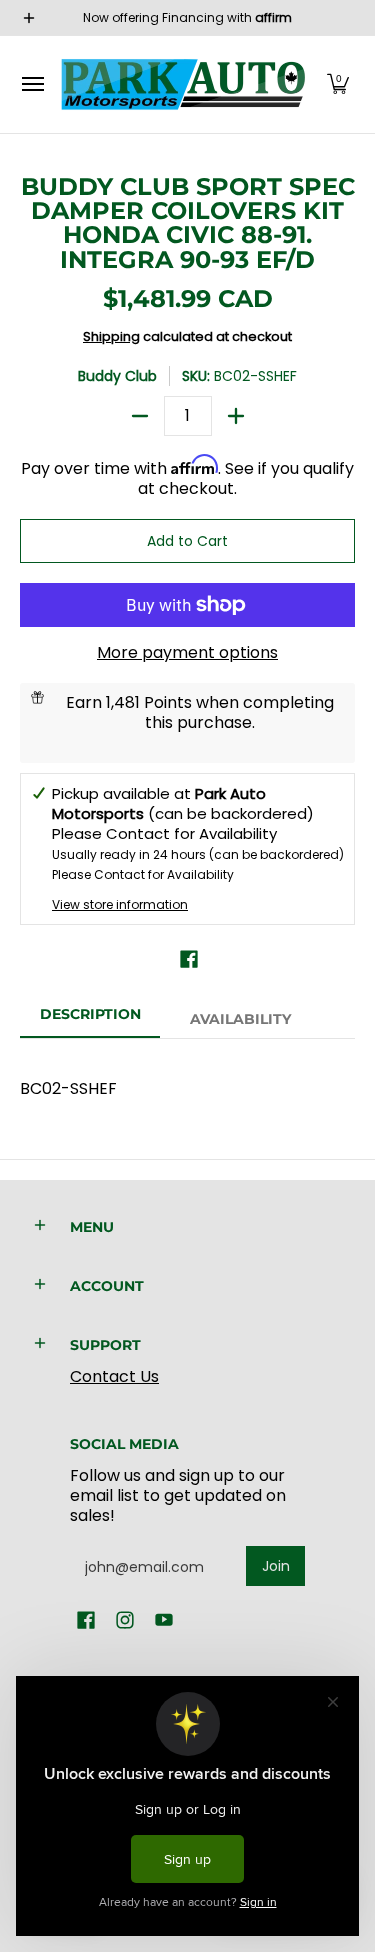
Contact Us (114, 1376)
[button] (338, 84)
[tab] (90, 1020)
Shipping (111, 336)
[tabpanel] (187, 1078)
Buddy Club (117, 376)
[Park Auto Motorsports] (183, 84)
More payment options (187, 653)
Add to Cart (187, 541)
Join (276, 1566)
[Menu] (32, 84)
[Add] (236, 416)
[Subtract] (140, 416)
